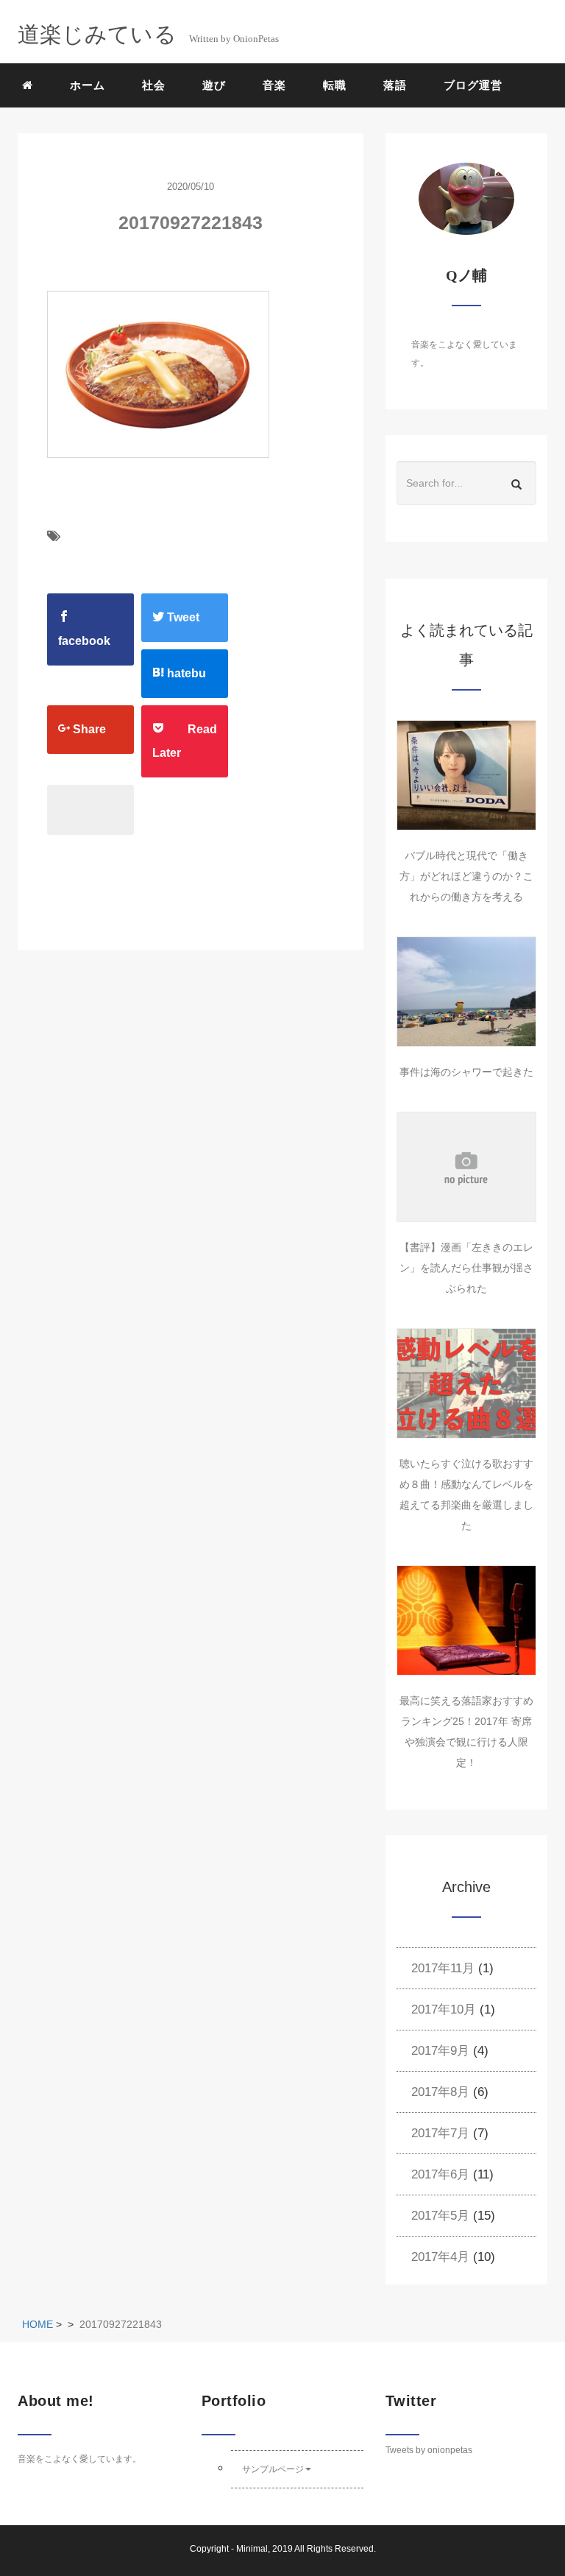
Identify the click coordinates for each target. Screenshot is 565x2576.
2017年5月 (440, 2216)
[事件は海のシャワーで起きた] (466, 992)
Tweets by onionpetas (429, 2450)
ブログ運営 (473, 85)
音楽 (274, 85)
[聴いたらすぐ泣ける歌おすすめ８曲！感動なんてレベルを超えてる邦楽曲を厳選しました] (466, 1383)
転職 (335, 85)
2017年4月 (440, 2257)
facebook (84, 641)
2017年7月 (440, 2133)
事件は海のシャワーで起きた (466, 1072)
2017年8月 (440, 2092)
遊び (214, 85)
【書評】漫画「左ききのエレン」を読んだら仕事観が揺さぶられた (466, 1268)
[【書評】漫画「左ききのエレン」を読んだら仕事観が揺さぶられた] (466, 1167)
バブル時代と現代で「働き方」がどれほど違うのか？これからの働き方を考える (466, 876)
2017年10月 (444, 2009)
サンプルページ (273, 2469)
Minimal (252, 2549)
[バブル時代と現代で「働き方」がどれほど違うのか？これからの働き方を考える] (466, 775)
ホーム (88, 85)
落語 (395, 85)
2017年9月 (440, 2051)
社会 (154, 85)
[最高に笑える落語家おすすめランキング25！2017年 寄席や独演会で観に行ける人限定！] (466, 1620)
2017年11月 (443, 1968)
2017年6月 (440, 2174)
